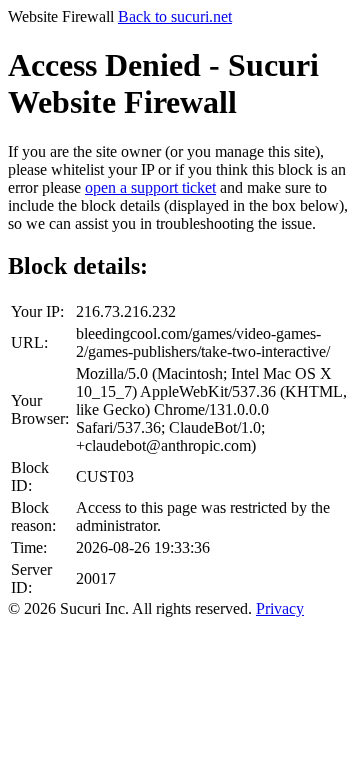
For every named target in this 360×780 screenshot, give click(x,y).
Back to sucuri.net (175, 16)
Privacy (280, 608)
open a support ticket (150, 187)
